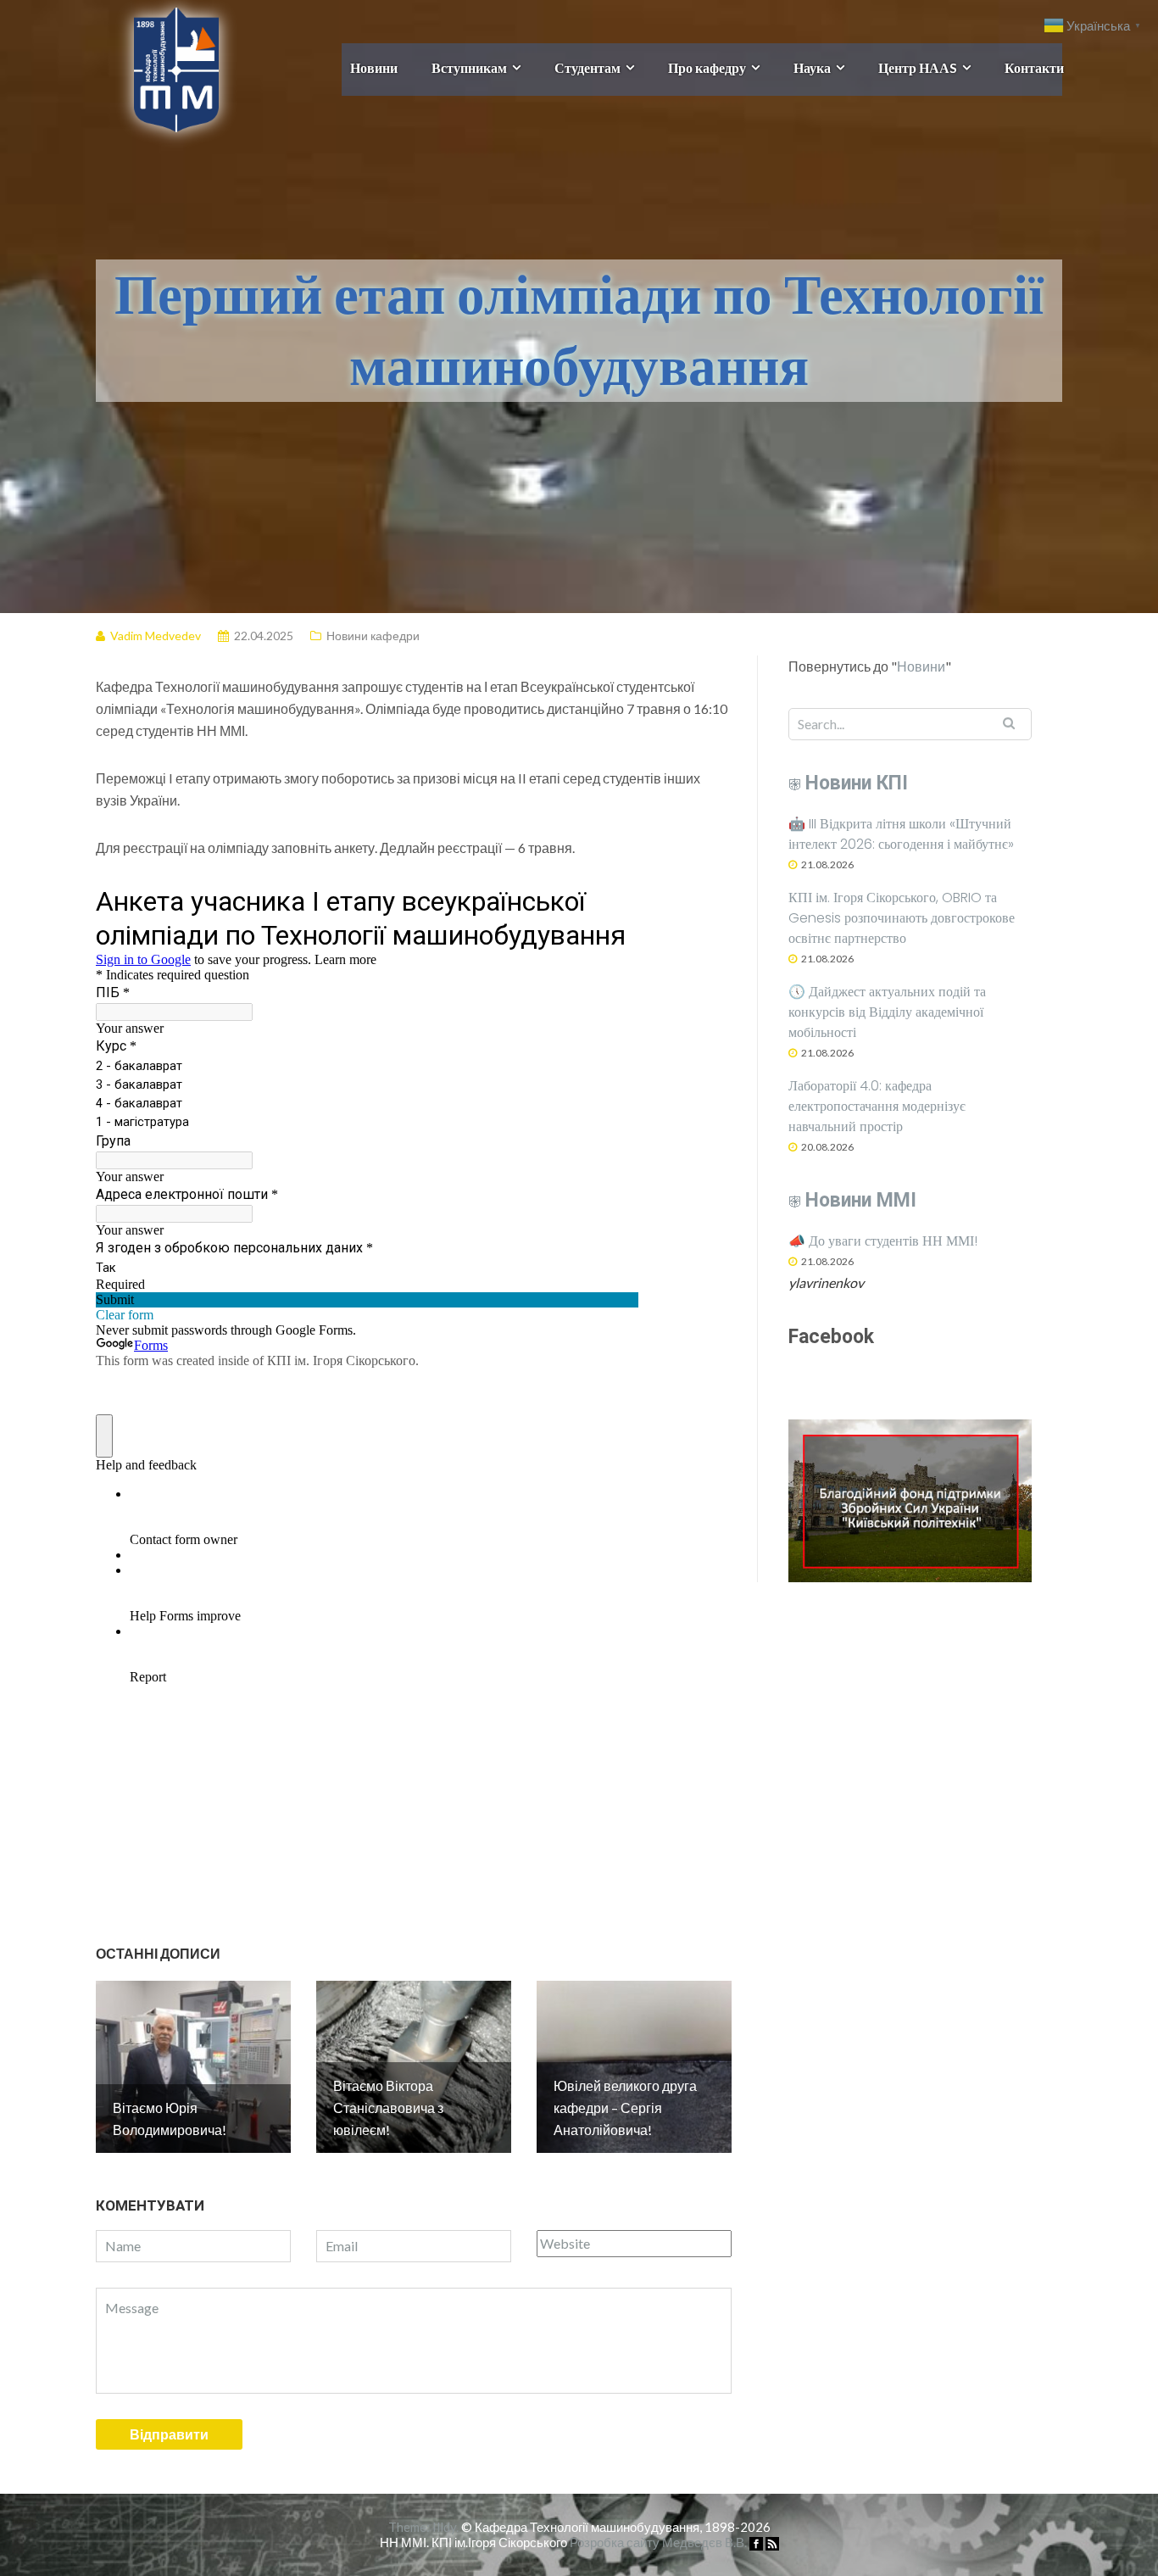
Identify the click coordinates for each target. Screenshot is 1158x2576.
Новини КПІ (857, 783)
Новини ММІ (861, 1200)
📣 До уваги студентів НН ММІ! (883, 1241)
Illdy (444, 2527)
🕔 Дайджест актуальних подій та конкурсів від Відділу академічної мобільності (887, 1012)
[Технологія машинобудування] (157, 67)
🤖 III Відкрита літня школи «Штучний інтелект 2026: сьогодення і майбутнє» (901, 834)
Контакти (1034, 67)
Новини (374, 67)
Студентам (587, 67)
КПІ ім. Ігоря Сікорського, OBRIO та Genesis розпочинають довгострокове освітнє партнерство (902, 918)
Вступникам (469, 67)
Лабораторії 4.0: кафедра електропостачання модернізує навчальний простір (877, 1106)
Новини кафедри (373, 636)
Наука (812, 67)
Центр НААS (918, 67)
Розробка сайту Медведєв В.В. (658, 2542)
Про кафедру (707, 67)
